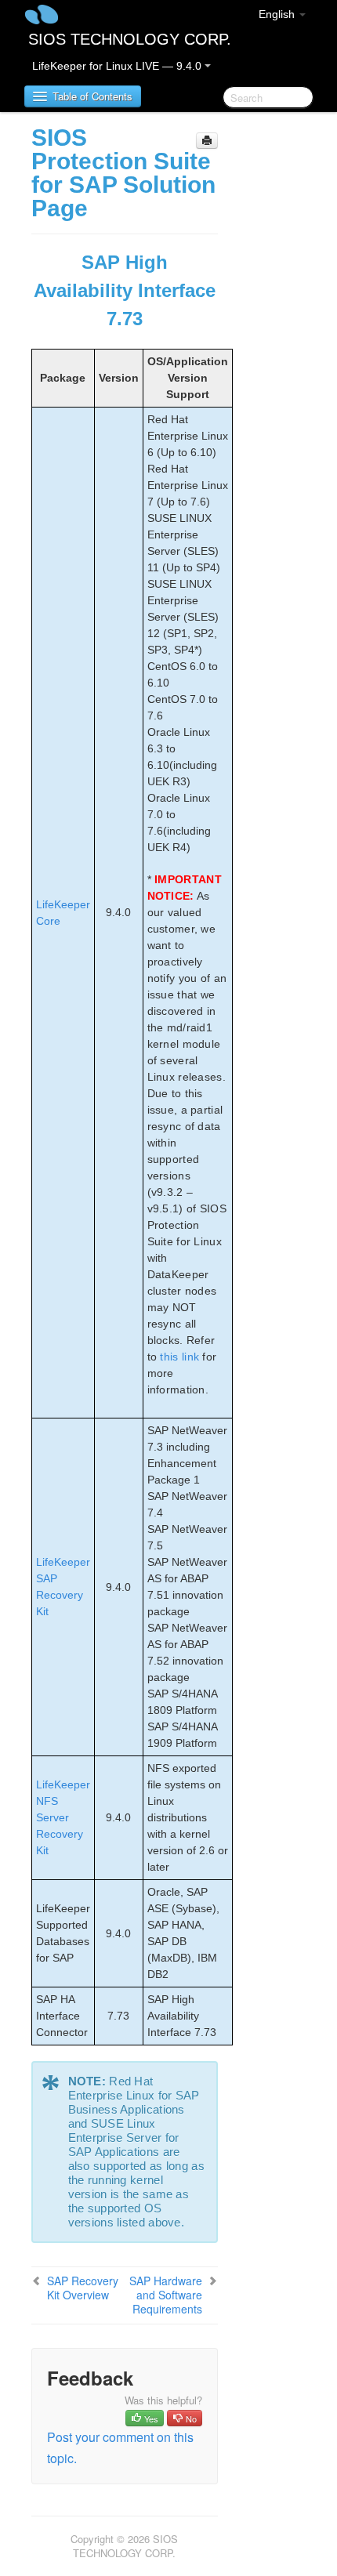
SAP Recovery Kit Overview (83, 2288)
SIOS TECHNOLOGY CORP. (130, 39)
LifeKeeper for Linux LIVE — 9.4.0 (118, 66)
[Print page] (207, 141)
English (278, 14)
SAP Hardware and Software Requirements (166, 2295)
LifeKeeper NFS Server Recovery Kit (63, 1817)
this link (179, 1357)
